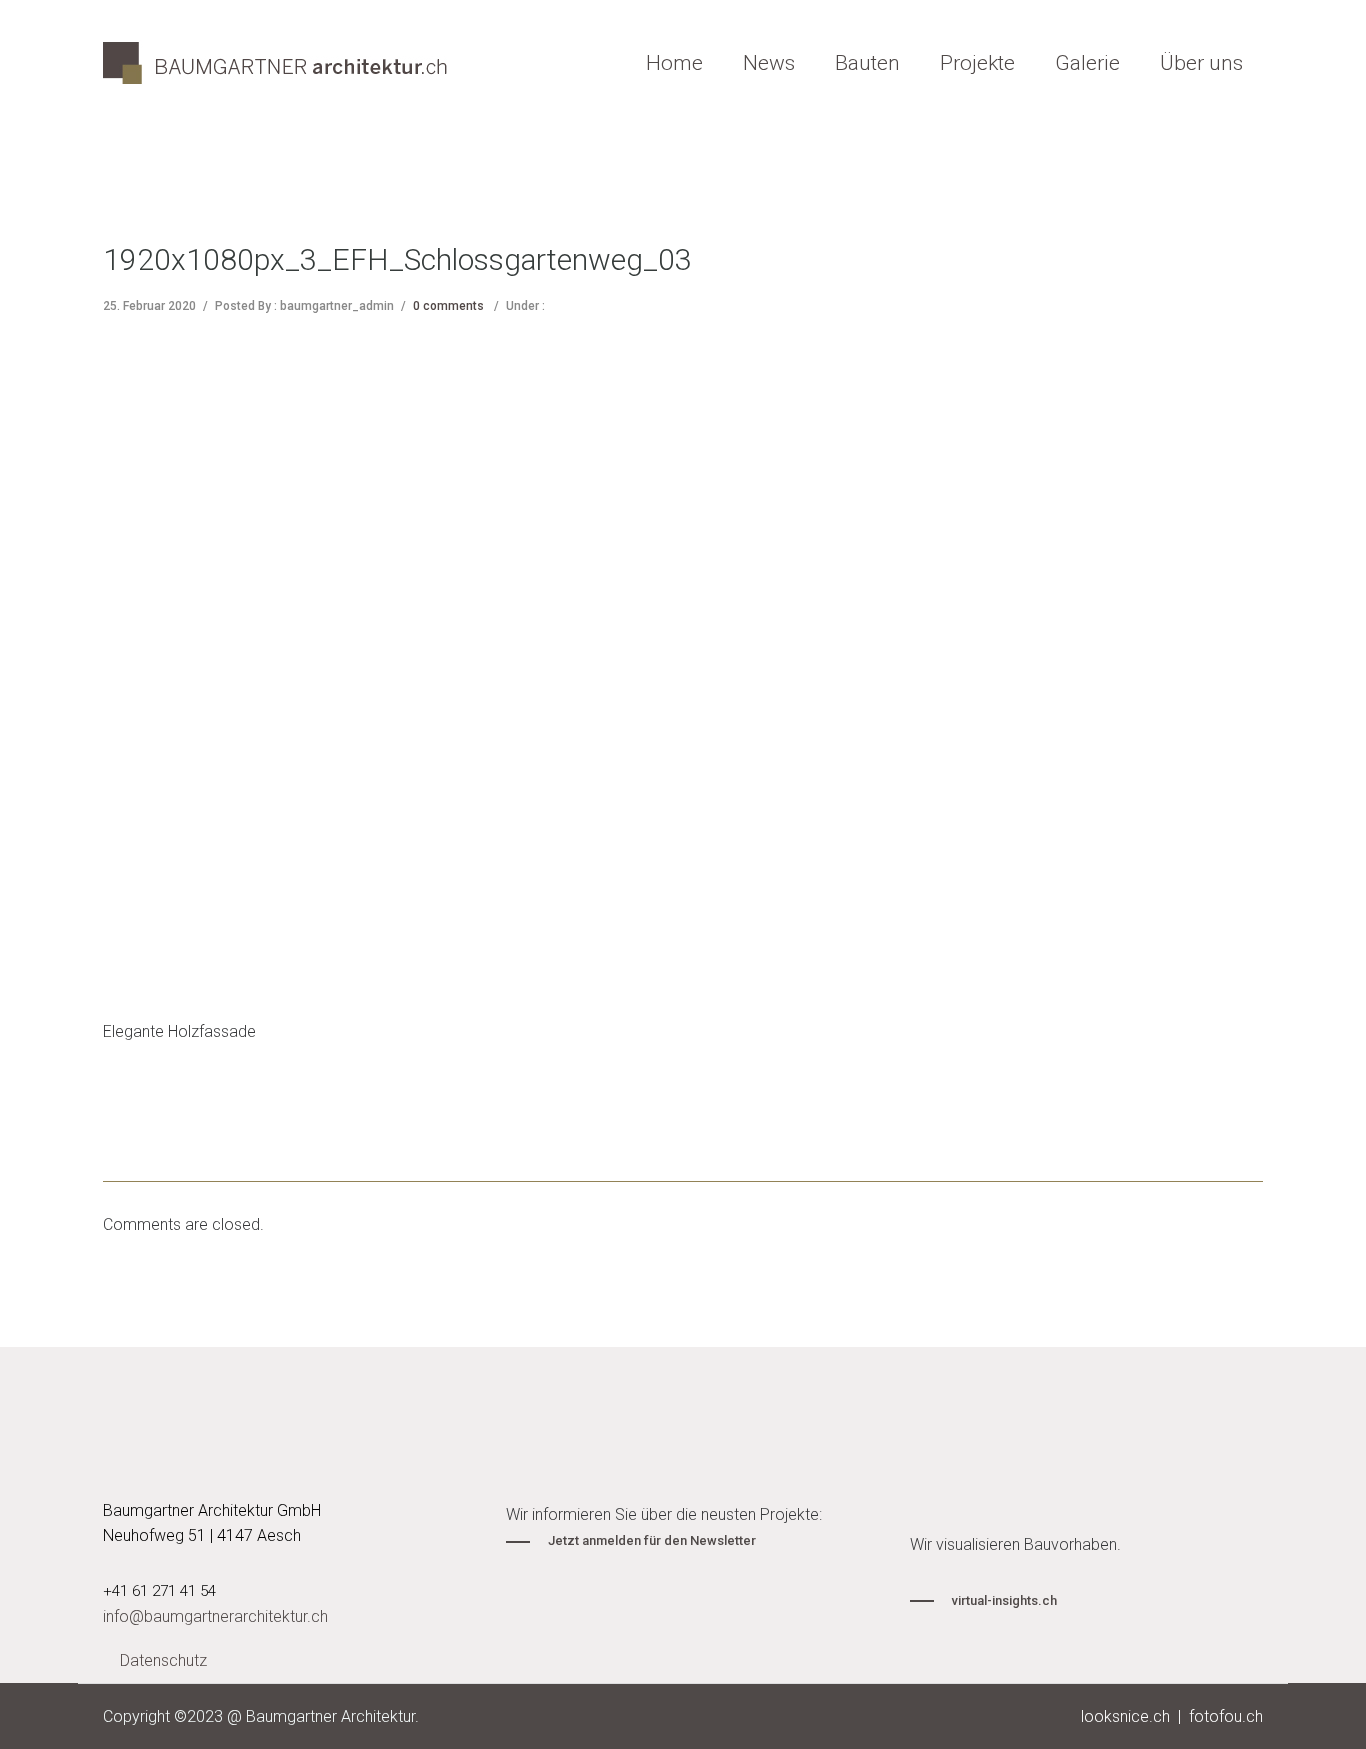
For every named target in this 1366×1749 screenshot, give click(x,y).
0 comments (448, 306)
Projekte (977, 63)
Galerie (1087, 63)
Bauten (867, 63)
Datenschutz (163, 1660)
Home (674, 63)
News (769, 63)
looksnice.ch (1125, 1716)
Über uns (1201, 63)
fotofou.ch (1226, 1716)
